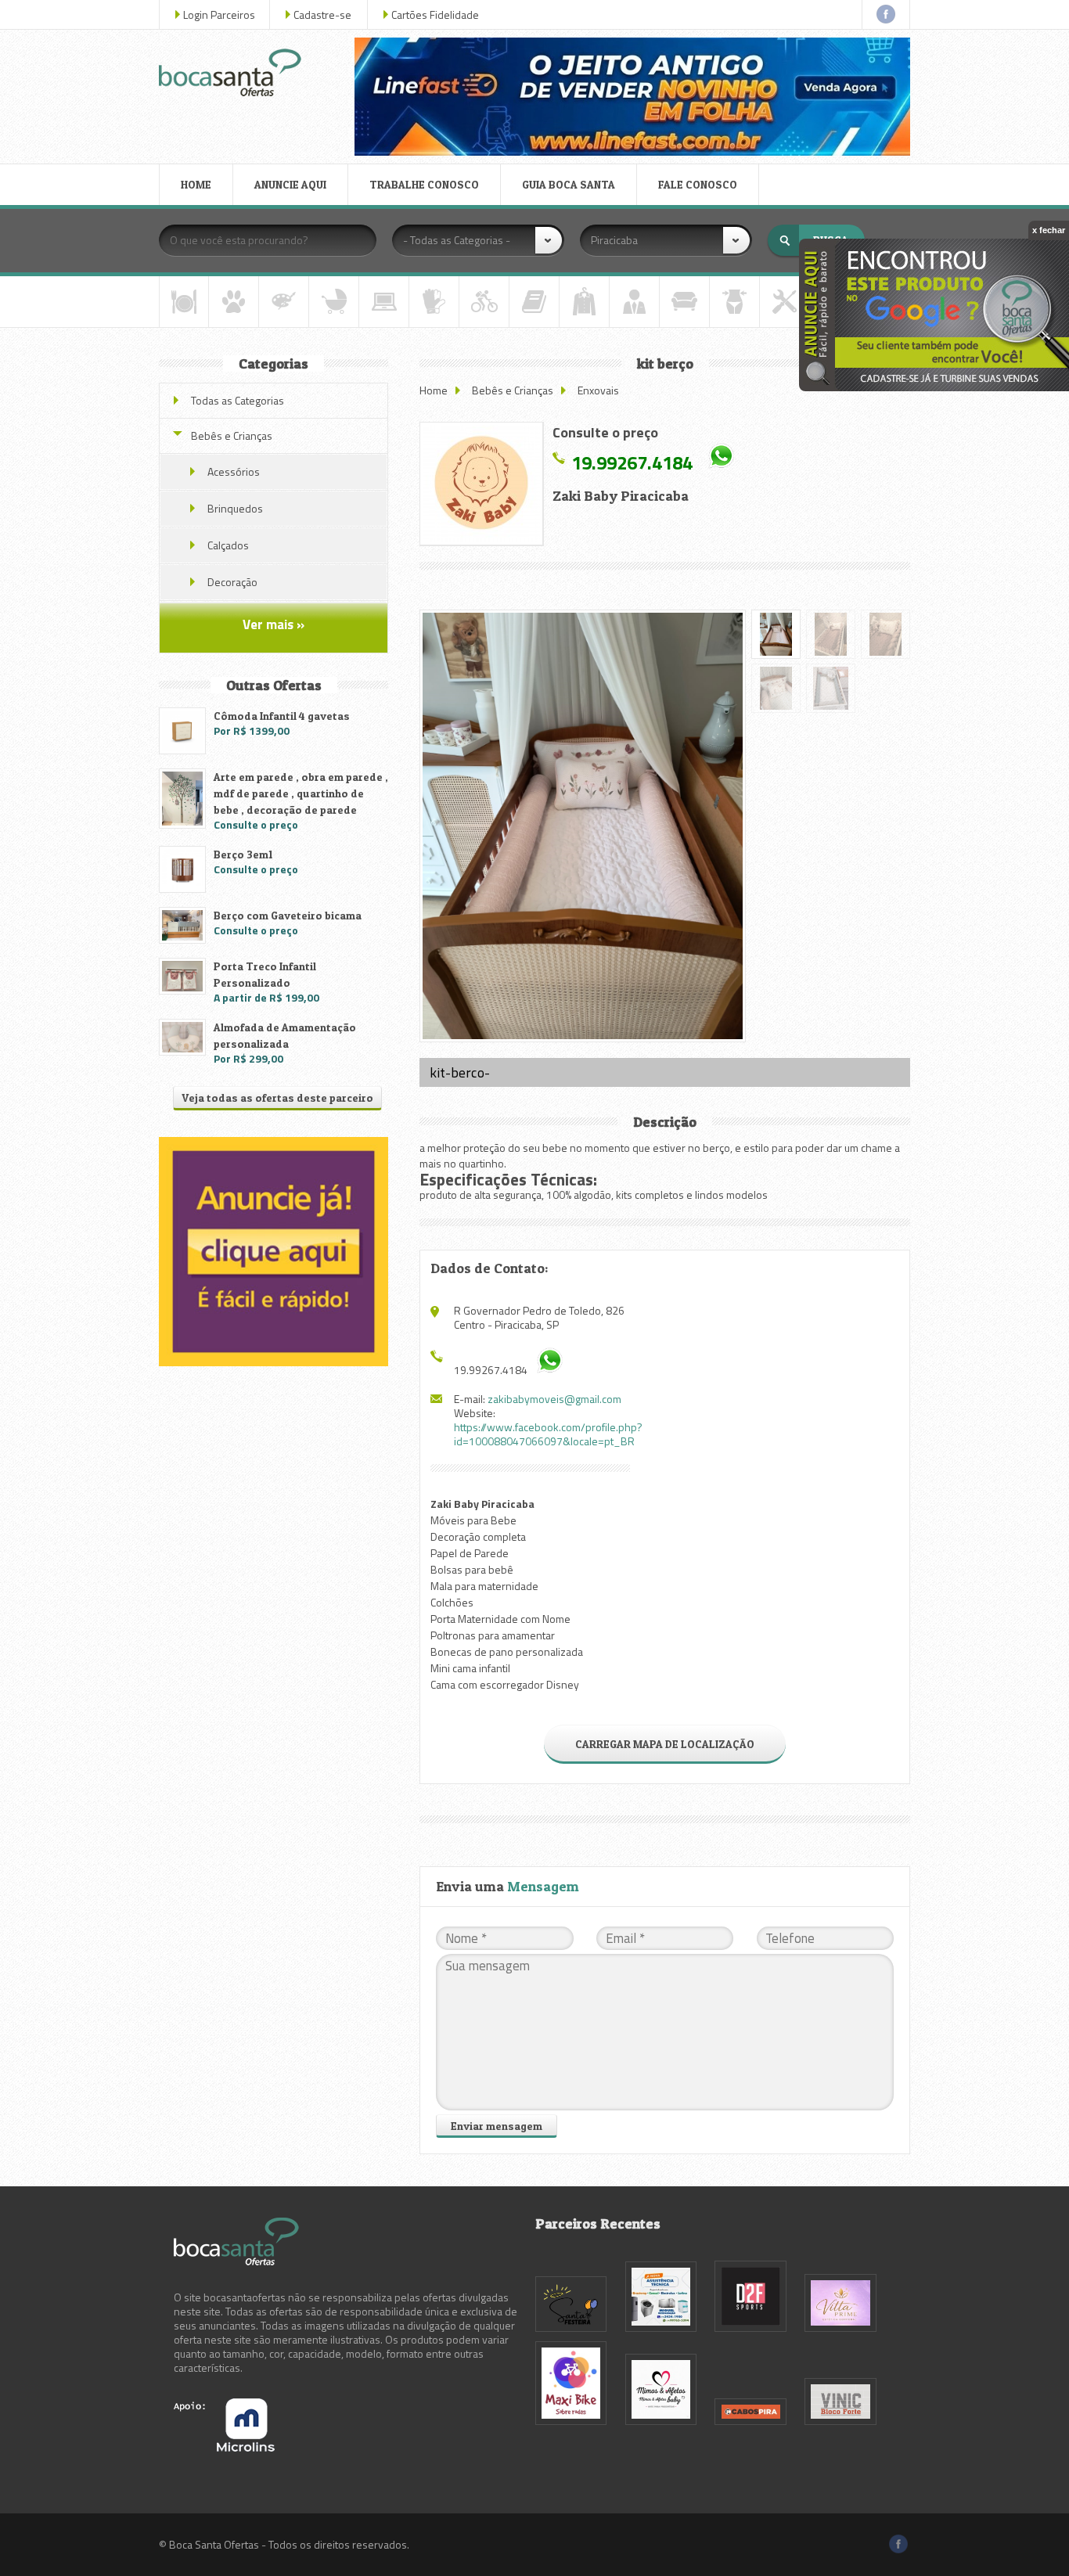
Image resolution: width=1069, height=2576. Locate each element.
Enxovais (598, 390)
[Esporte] (484, 302)
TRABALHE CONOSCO (424, 184)
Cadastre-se (322, 14)
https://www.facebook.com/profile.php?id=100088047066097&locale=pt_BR (548, 1434)
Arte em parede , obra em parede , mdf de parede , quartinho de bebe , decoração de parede (301, 793)
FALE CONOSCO (698, 184)
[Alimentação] (184, 302)
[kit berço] (481, 484)
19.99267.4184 (632, 462)
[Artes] (284, 302)
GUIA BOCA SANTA (569, 184)
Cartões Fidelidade (435, 14)
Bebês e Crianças (513, 390)
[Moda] (584, 302)
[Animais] (234, 302)
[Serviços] (785, 302)
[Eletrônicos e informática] (384, 302)
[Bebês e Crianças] (334, 302)
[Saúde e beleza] (734, 302)
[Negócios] (634, 302)
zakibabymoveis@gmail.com (554, 1399)
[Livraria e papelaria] (534, 302)
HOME (196, 184)
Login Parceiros (219, 14)
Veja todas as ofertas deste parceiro (277, 1097)
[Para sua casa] (684, 302)
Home (434, 390)
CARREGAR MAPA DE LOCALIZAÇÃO (665, 1744)
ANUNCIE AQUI (290, 184)
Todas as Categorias (238, 400)
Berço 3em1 (243, 854)
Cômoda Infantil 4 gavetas (282, 716)
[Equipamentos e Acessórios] (434, 302)
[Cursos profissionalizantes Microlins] (224, 2447)
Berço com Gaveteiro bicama (288, 915)
